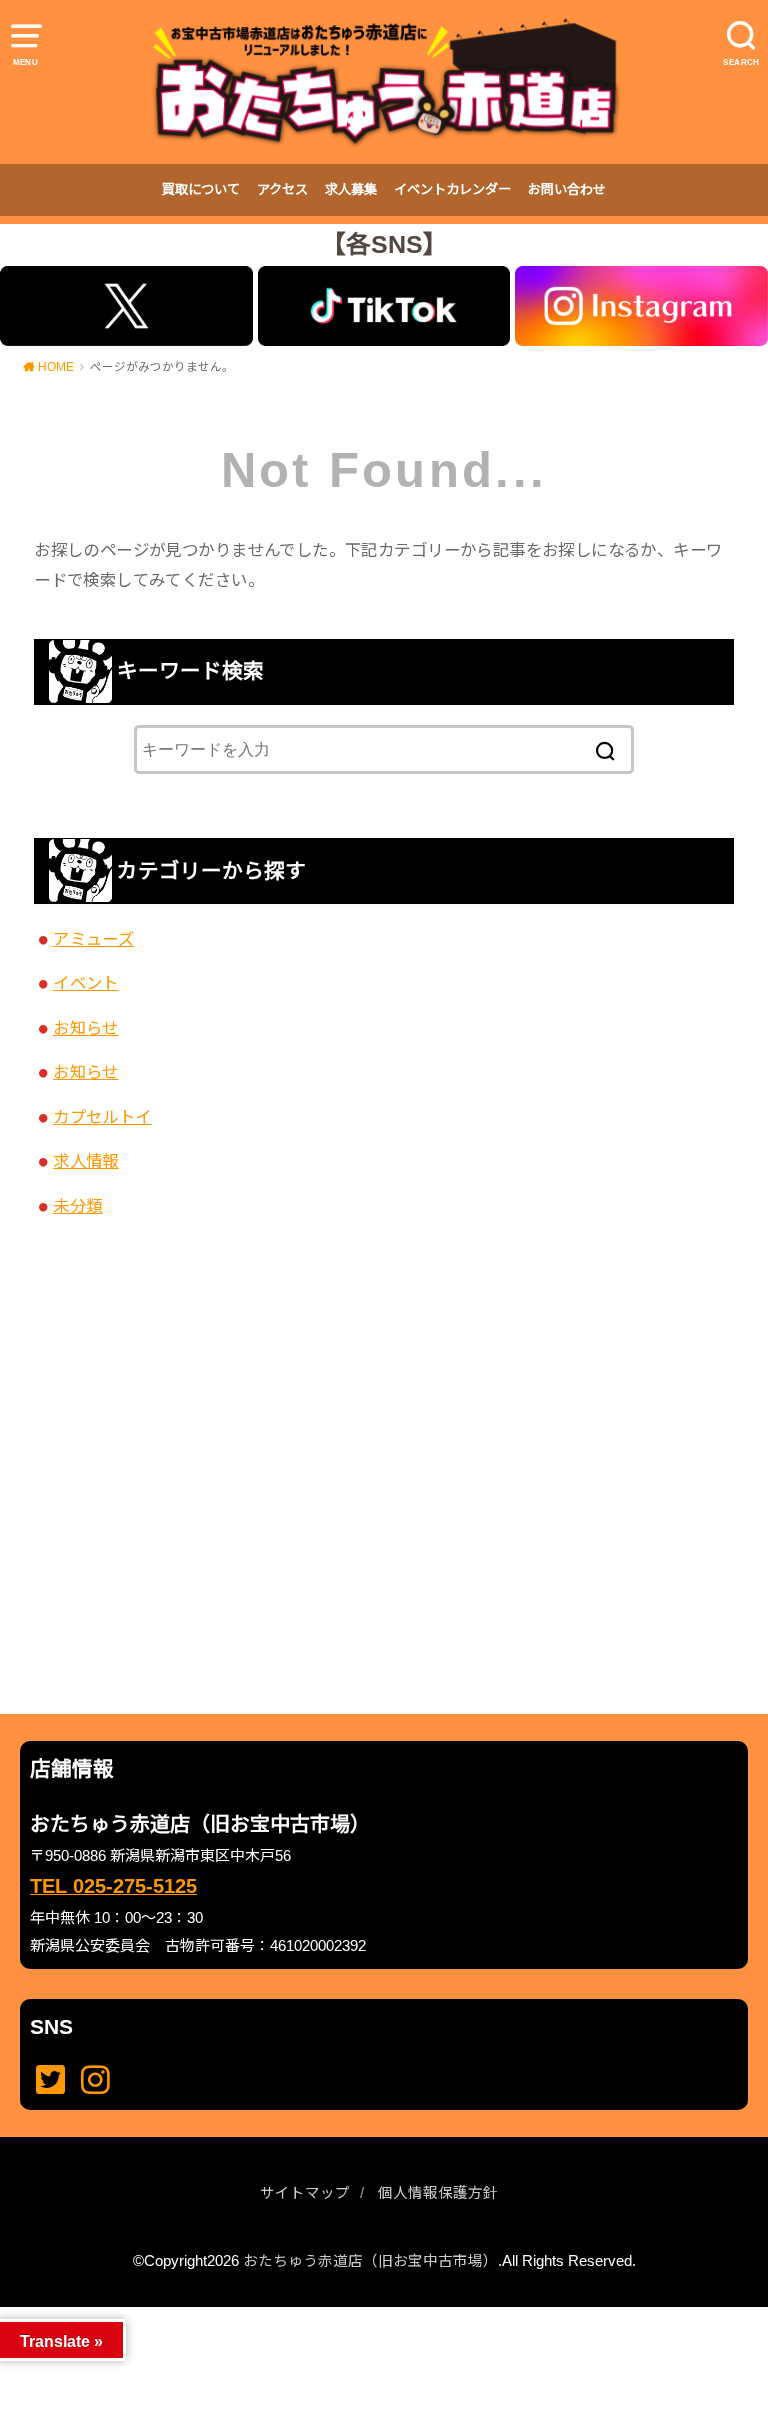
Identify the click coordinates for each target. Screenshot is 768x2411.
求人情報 (86, 1161)
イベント (86, 983)
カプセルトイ (102, 1117)
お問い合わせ (567, 189)
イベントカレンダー (452, 189)
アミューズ (93, 939)
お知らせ (86, 1028)
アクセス (282, 189)
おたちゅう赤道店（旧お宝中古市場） (370, 2261)
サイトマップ (305, 2193)
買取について (201, 189)
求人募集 (351, 189)
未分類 (77, 1206)
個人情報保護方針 (438, 2193)
